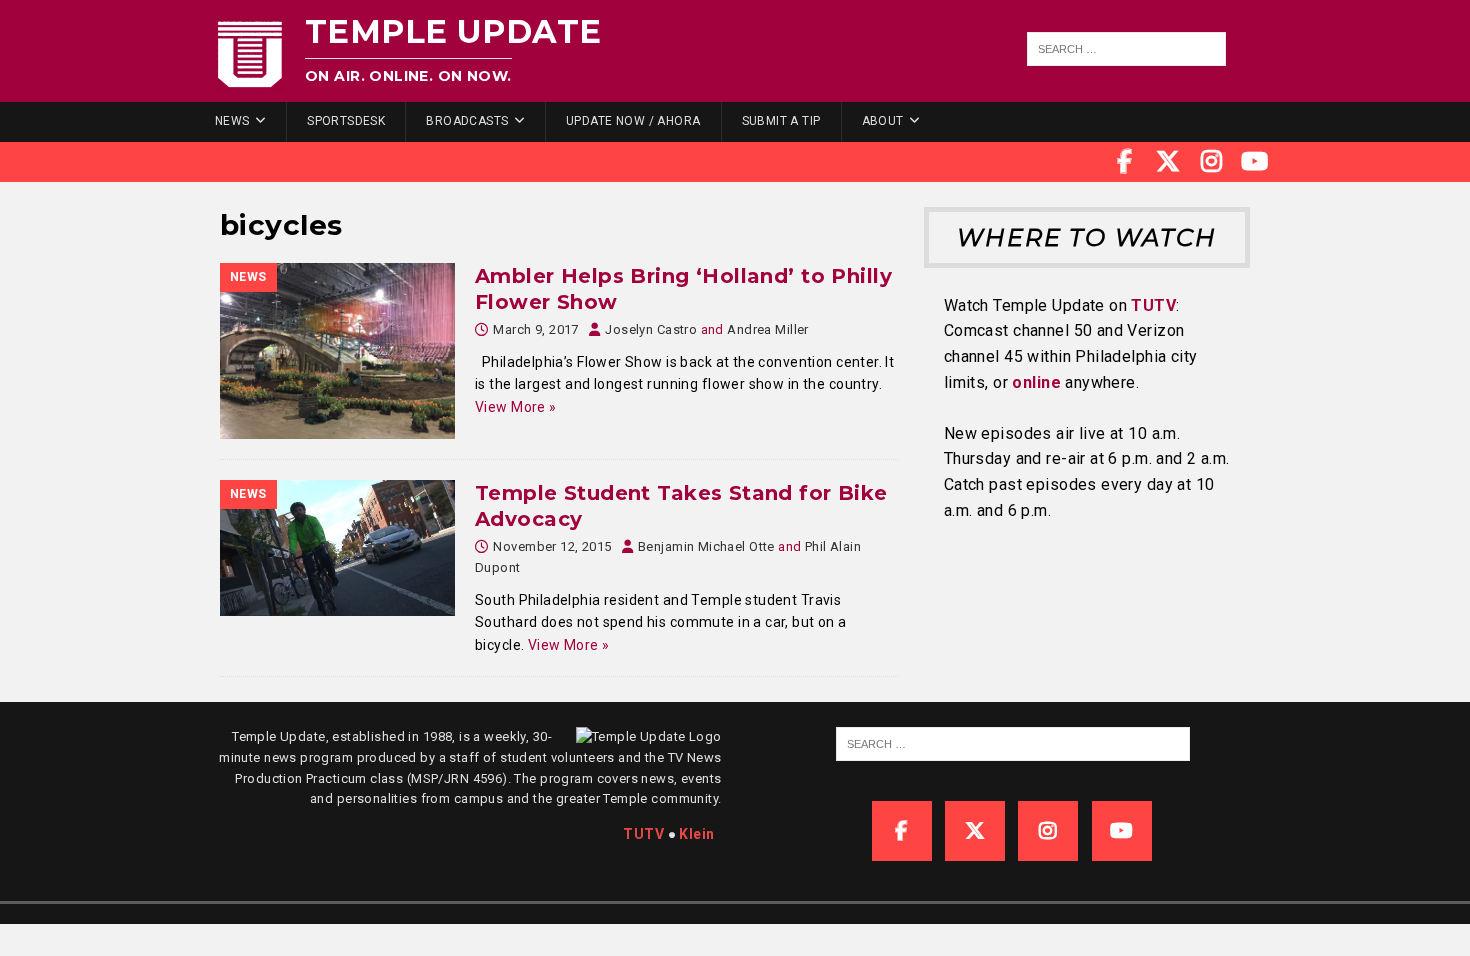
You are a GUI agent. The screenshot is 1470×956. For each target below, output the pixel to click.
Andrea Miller (767, 329)
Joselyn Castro (651, 329)
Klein (696, 834)
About (883, 121)
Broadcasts (467, 121)
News (232, 121)
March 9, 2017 (535, 329)
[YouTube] (1255, 162)
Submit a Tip (781, 121)
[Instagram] (1212, 162)
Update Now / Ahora (633, 121)
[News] (337, 351)
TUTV (1153, 305)
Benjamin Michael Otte (706, 546)
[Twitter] (1168, 162)
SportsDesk (346, 121)
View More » (516, 407)
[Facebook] (1125, 162)
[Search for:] (1127, 49)
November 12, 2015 (552, 546)
